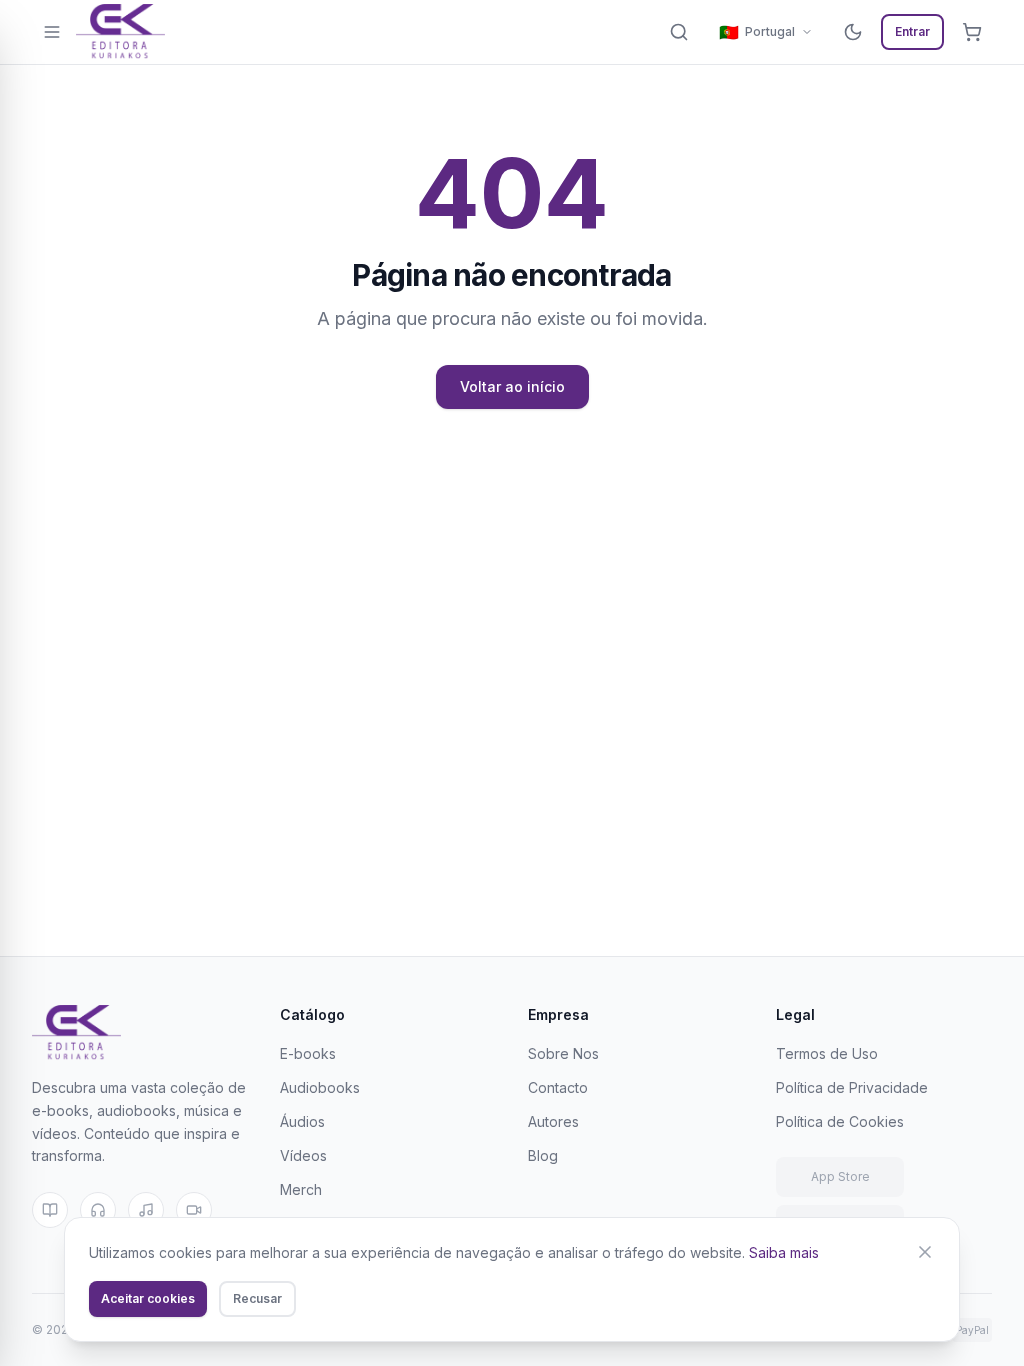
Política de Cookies (840, 1121)
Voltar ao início (512, 386)
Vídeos (303, 1155)
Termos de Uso (827, 1053)
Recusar (257, 1298)
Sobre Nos (563, 1053)
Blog (543, 1155)
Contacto (558, 1087)
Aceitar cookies (148, 1298)
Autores (553, 1121)
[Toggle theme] (853, 32)
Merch (301, 1189)
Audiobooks (320, 1087)
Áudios (302, 1121)
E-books (308, 1053)
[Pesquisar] (679, 32)
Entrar (912, 31)
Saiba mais (784, 1252)
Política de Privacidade (852, 1087)
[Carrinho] (972, 32)
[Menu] (52, 32)
